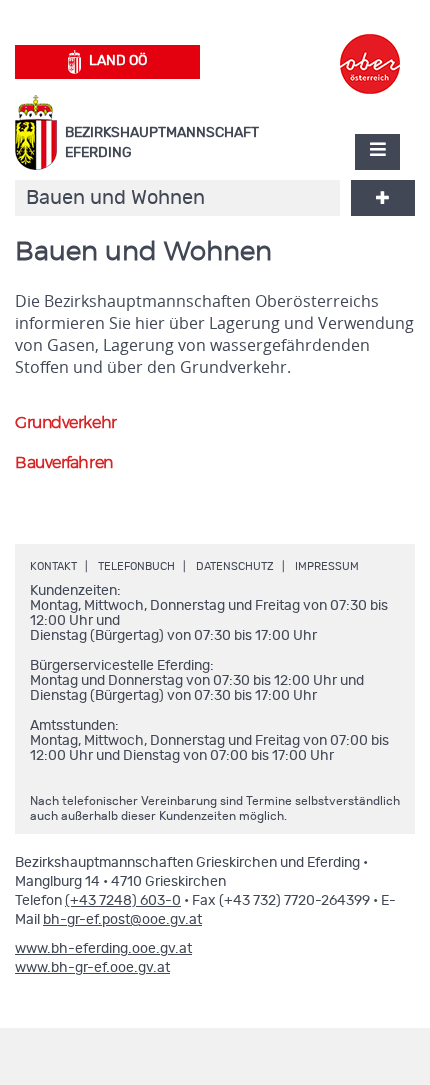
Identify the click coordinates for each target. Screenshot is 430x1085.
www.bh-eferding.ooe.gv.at (103, 949)
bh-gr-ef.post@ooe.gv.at (122, 920)
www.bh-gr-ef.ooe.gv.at (92, 968)
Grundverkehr (66, 423)
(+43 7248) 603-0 (123, 901)
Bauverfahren (64, 463)
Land (118, 61)
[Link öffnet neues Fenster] (370, 46)
